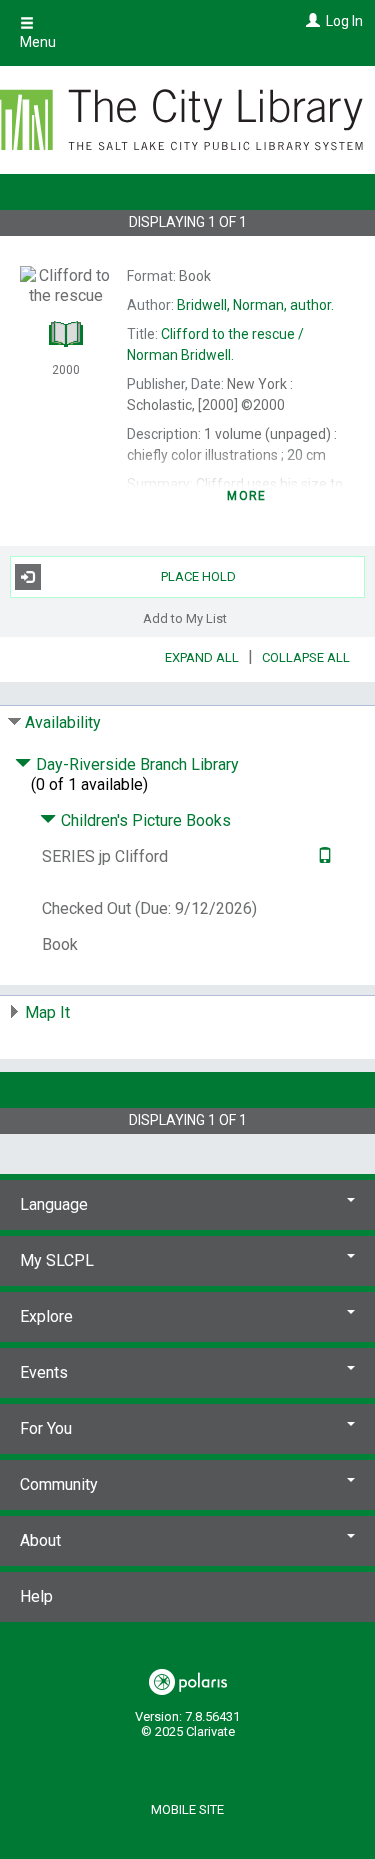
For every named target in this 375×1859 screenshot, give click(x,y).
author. (255, 305)
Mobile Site (187, 1809)
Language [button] (54, 1204)
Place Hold (198, 576)
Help (36, 1596)
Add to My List (185, 618)
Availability (63, 722)
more (246, 496)
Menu (38, 42)
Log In (344, 21)
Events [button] (44, 1372)
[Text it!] (322, 856)
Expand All (202, 657)
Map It (47, 1012)
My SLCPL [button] (57, 1260)
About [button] (40, 1540)
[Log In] (310, 21)
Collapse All (306, 657)
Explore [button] (46, 1316)
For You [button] (46, 1428)
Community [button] (59, 1484)
